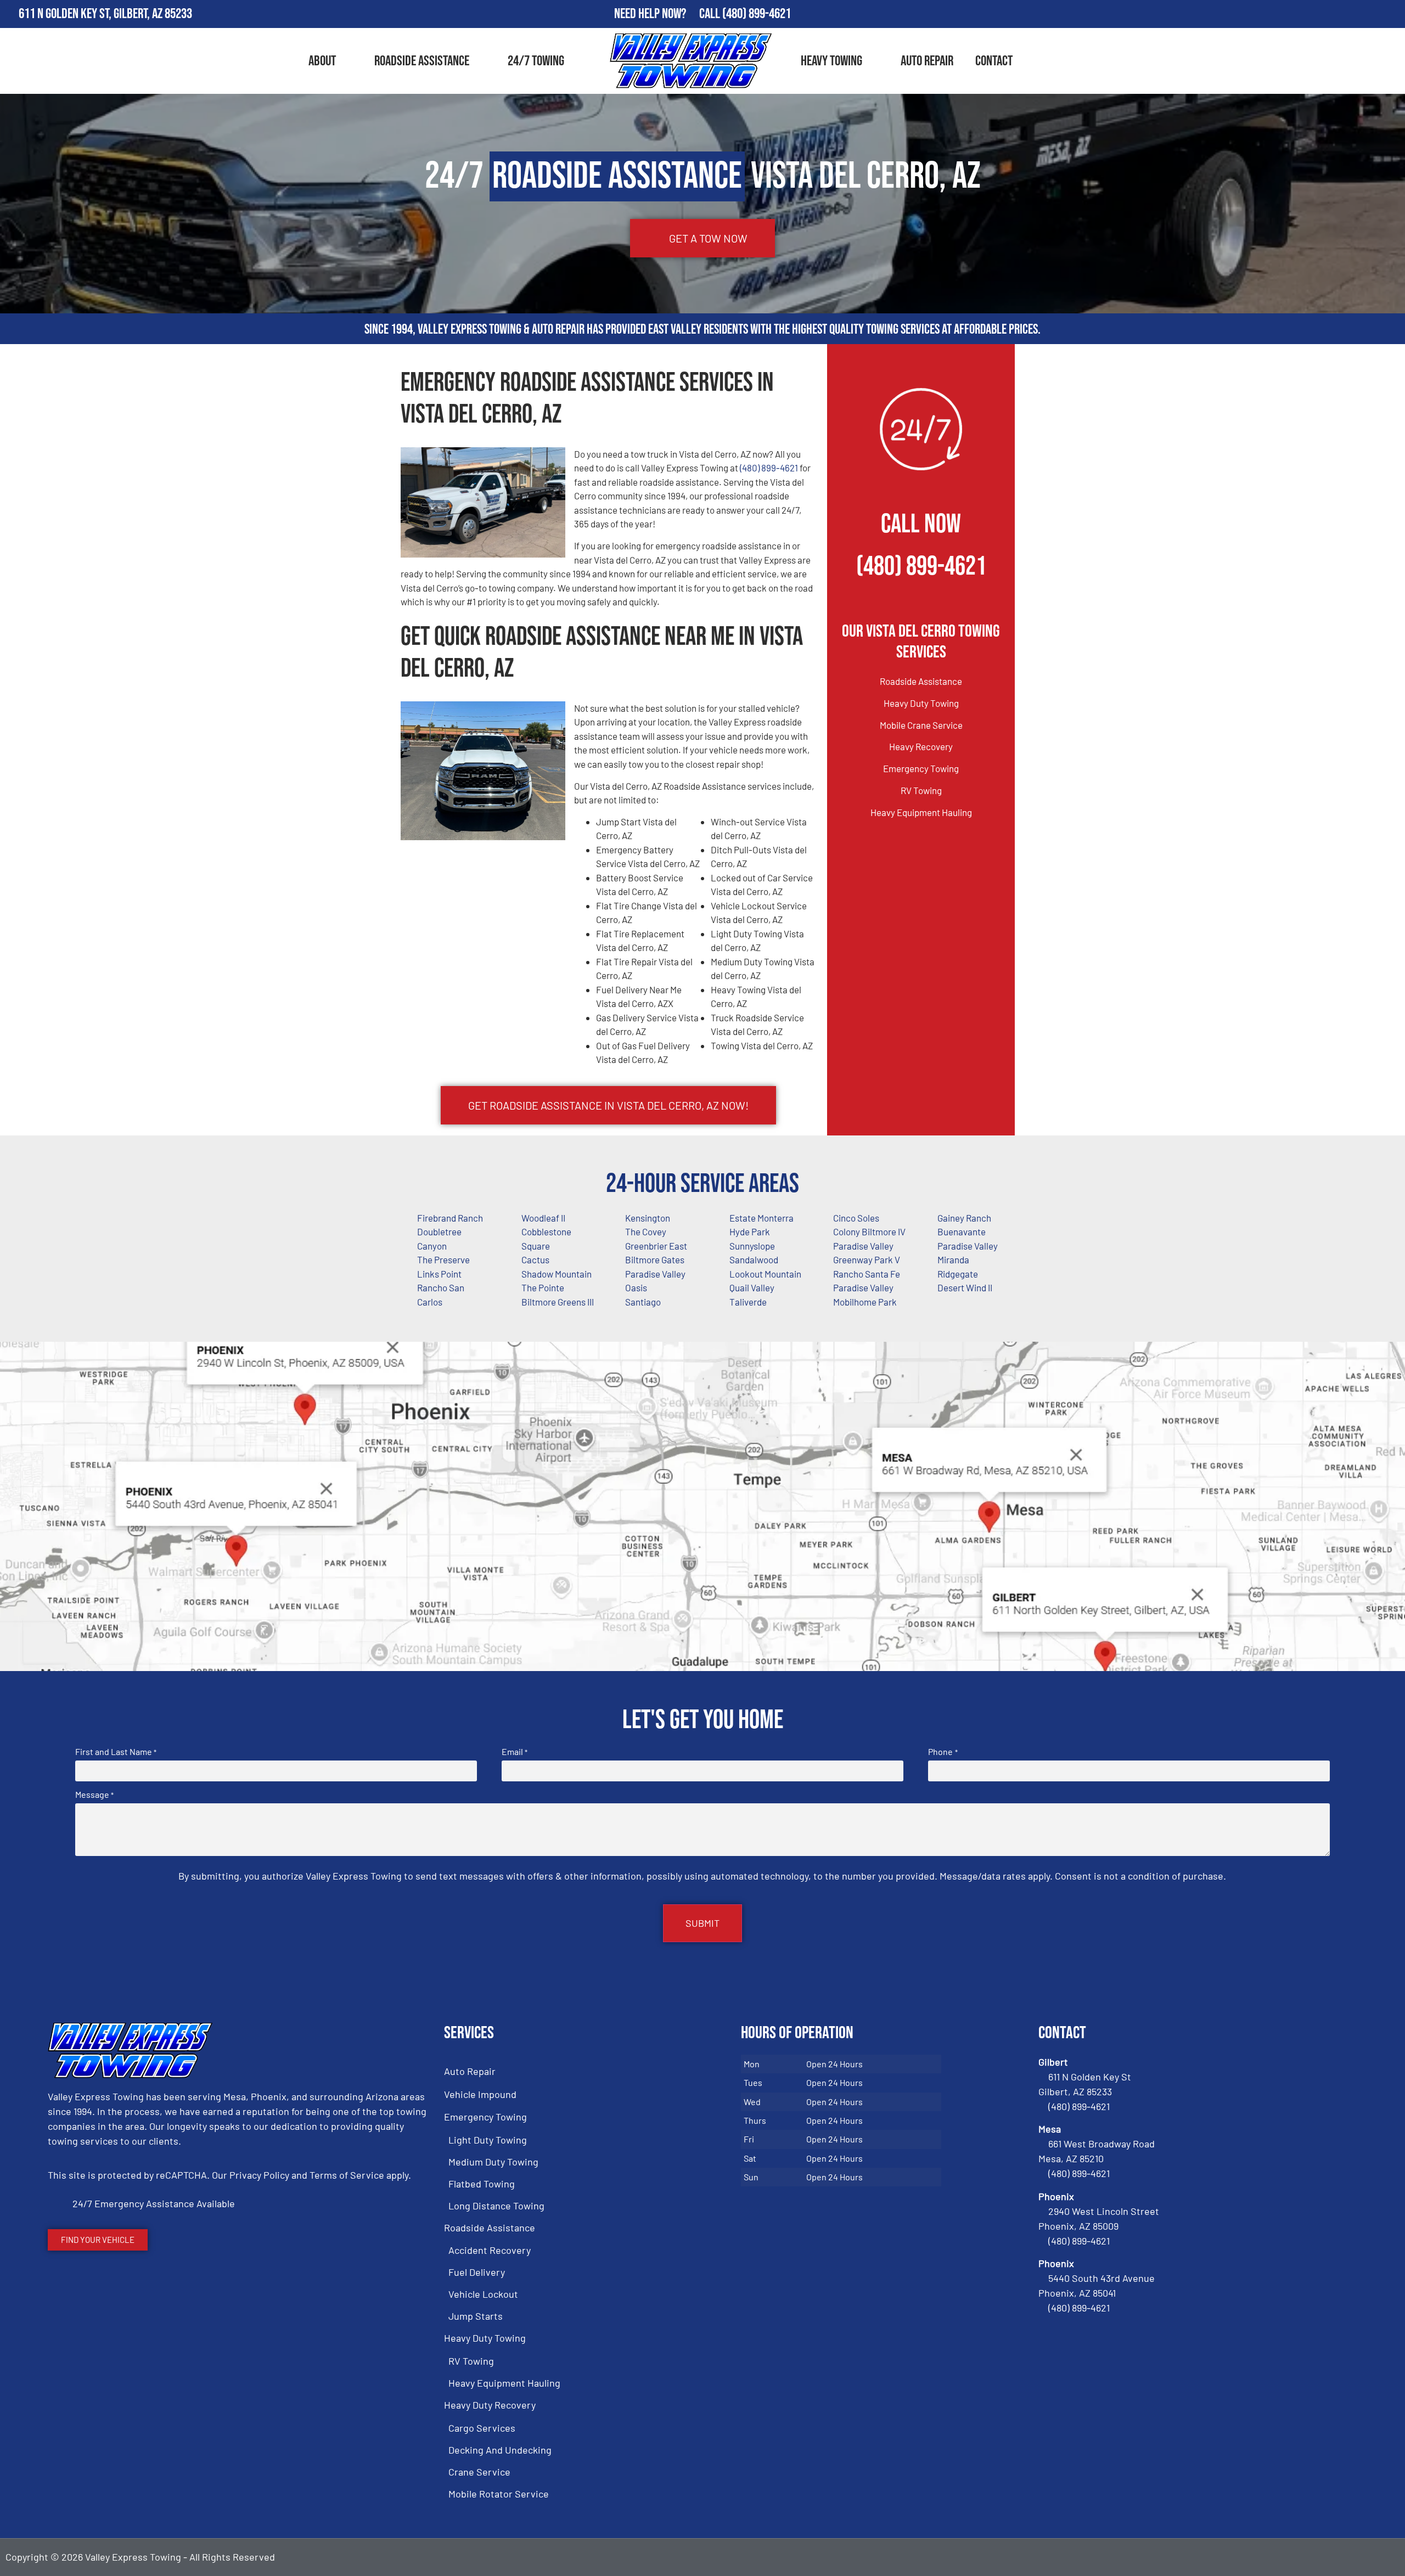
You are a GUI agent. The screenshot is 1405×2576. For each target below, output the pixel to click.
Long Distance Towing (496, 2206)
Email (515, 1752)
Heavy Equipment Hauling (921, 812)
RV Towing (921, 790)
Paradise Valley (863, 1246)
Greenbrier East (656, 1246)
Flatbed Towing (482, 2184)
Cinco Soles (856, 1218)
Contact (994, 61)
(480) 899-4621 (757, 14)
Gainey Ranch (964, 1218)
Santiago (643, 1302)
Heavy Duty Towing (921, 703)
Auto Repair (927, 61)
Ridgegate (958, 1274)
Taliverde (748, 1302)
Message (94, 1795)
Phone (943, 1752)
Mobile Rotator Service (499, 2494)
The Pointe (543, 1287)
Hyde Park (750, 1231)
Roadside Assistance (422, 61)
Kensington (648, 1218)
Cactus (535, 1259)
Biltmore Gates (655, 1259)
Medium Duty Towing (493, 2162)
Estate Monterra (761, 1218)
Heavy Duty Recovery (490, 2405)
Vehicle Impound (480, 2094)
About (322, 61)
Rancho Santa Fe (867, 1274)
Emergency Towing (921, 768)
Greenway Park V (867, 1259)
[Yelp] (1392, 14)
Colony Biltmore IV (869, 1231)
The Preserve (443, 1259)
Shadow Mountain (557, 1274)
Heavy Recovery (921, 746)
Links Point (439, 1274)
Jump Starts (476, 2316)
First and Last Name (116, 1752)
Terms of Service (347, 2175)
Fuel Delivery (477, 2272)
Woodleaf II (543, 1218)
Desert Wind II (965, 1287)
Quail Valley (752, 1287)
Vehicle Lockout (483, 2294)
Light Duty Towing (488, 2140)
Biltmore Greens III (558, 1302)
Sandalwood (754, 1259)
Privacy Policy (259, 2175)
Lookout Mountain (765, 1274)
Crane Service (479, 2472)
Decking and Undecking (500, 2450)
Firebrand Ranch (450, 1218)
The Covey (646, 1231)
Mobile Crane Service (921, 725)
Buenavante (962, 1231)
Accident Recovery (490, 2250)
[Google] (1360, 14)
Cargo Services (482, 2428)
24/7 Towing (536, 61)
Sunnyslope (752, 1246)
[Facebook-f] (1328, 14)
